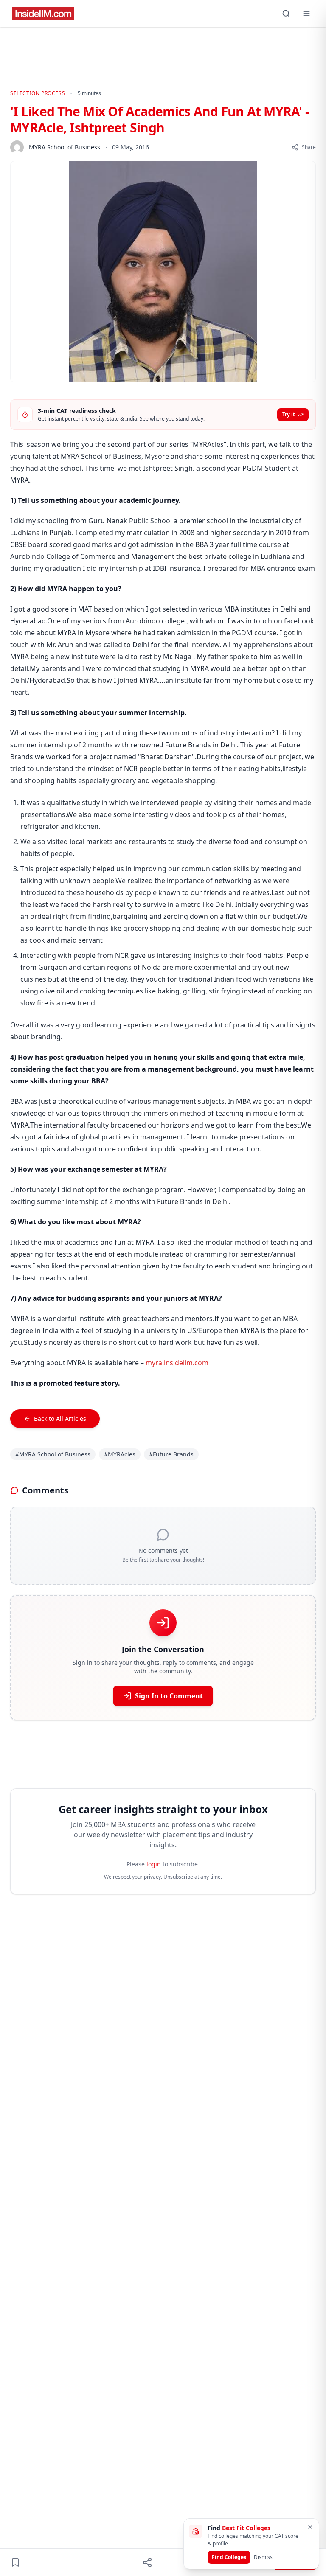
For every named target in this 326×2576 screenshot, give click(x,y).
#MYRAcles (120, 1454)
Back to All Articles (60, 1418)
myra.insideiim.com (177, 1363)
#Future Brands (171, 1454)
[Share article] (147, 2562)
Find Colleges (229, 2557)
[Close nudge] (310, 2527)
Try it (289, 414)
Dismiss (263, 2557)
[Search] (286, 14)
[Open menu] (306, 14)
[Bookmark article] (15, 2562)
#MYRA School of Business (53, 1454)
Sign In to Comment (169, 1696)
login (154, 1864)
